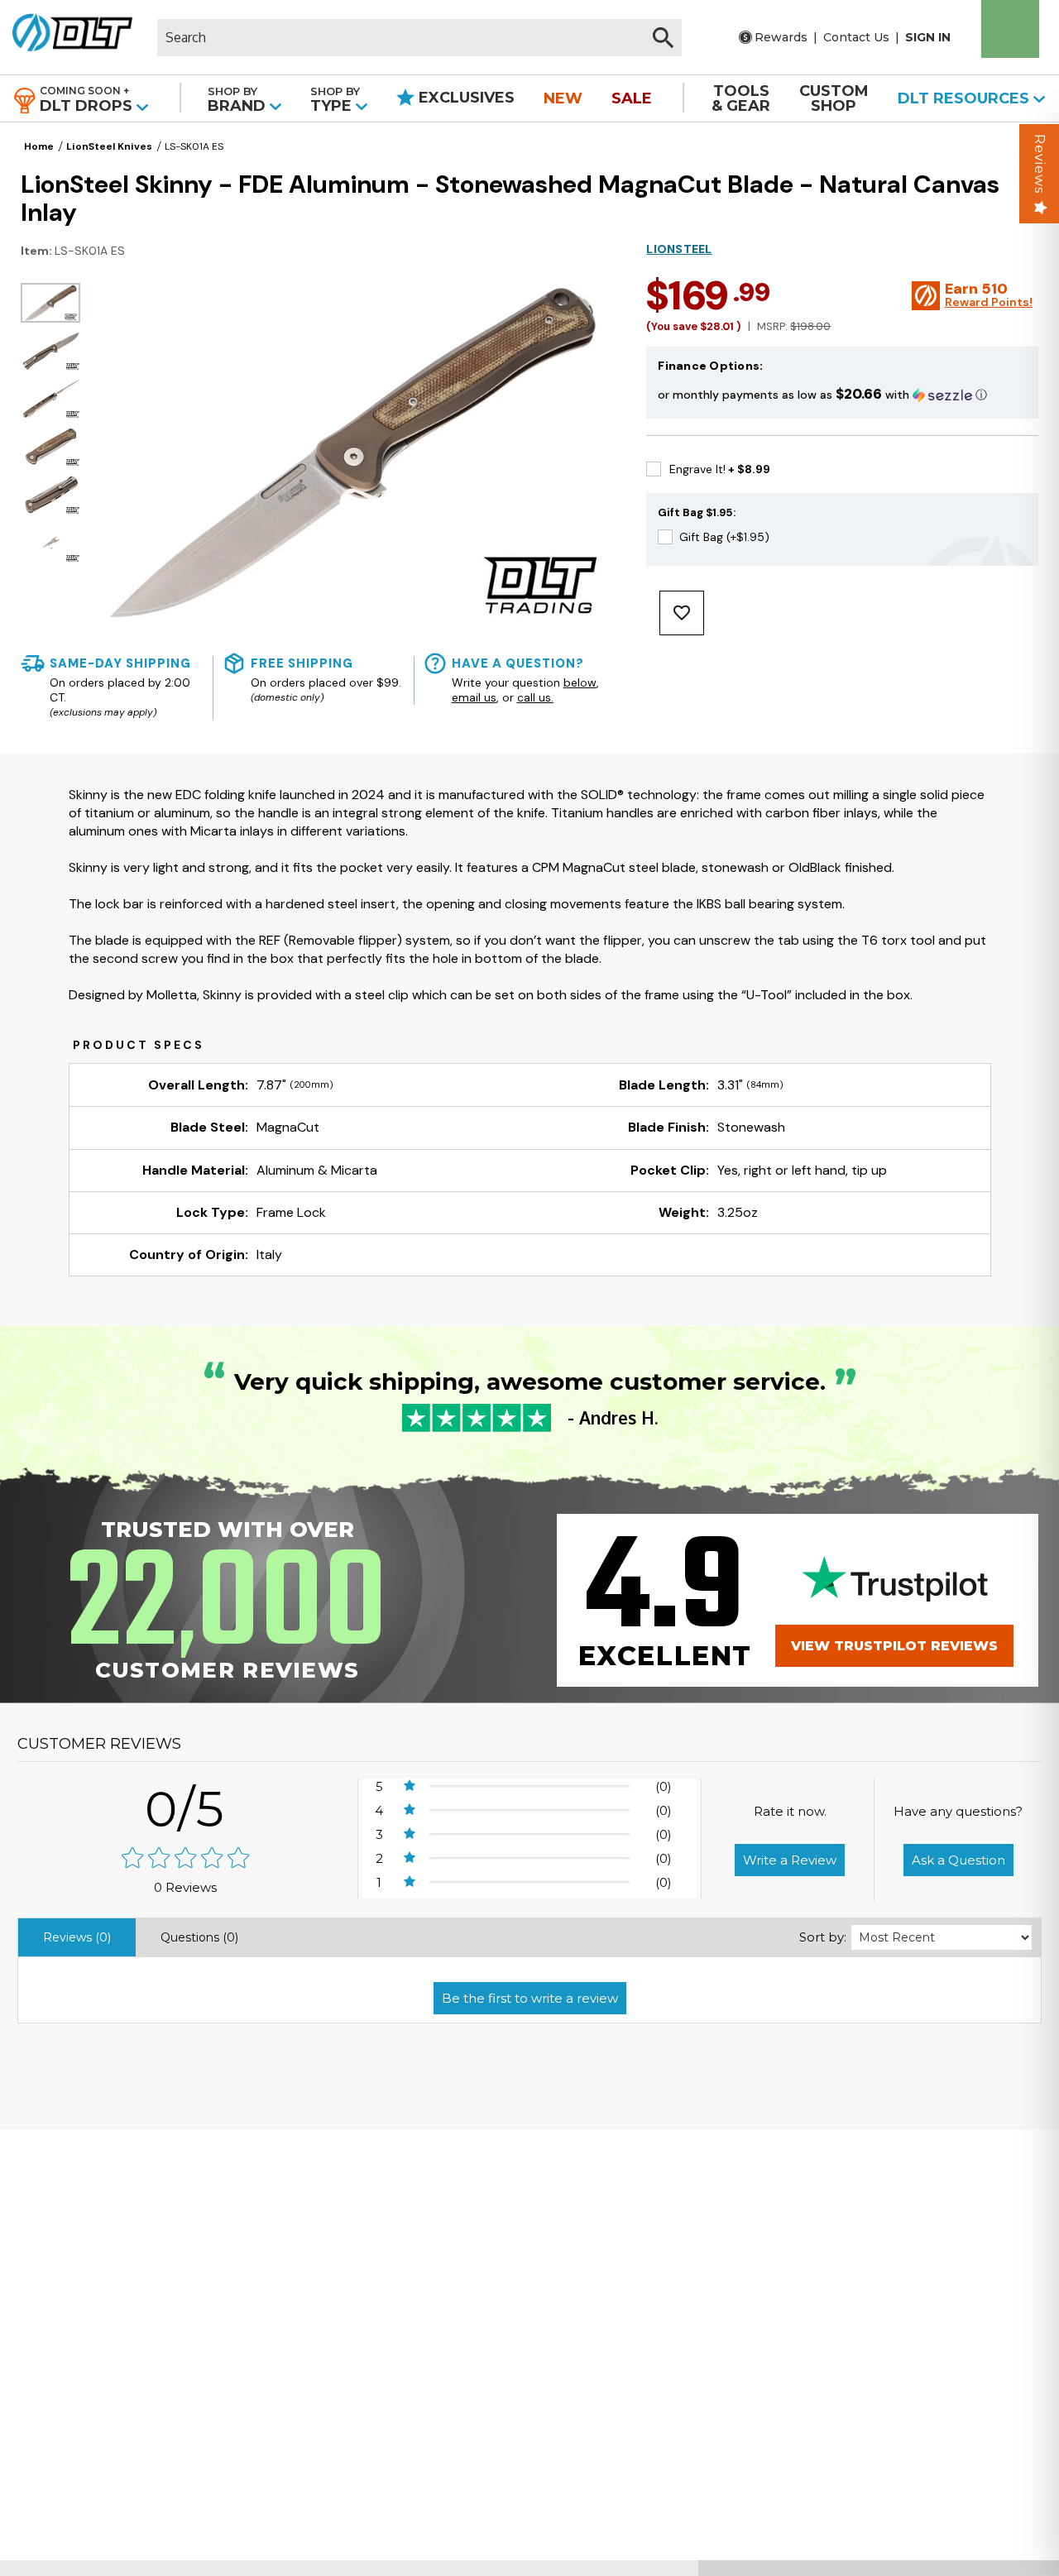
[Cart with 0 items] (1010, 29)
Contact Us (856, 37)
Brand (239, 100)
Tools (741, 98)
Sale (632, 98)
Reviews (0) (77, 1937)
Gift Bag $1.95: (697, 512)
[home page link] (72, 37)
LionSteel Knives (109, 146)
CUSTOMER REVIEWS (99, 1744)
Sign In (928, 37)
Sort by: (823, 1937)
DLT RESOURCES (966, 98)
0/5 (185, 1809)
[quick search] (663, 38)
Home (39, 146)
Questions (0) (199, 1937)
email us (474, 697)
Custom (834, 98)
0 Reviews (185, 1887)
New (563, 98)
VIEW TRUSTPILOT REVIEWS (894, 1646)
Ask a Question (958, 1860)
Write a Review (790, 1860)
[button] (842, 394)
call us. (535, 697)
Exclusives (465, 98)
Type (335, 100)
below (580, 682)
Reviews (1040, 164)
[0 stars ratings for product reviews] (185, 1859)
